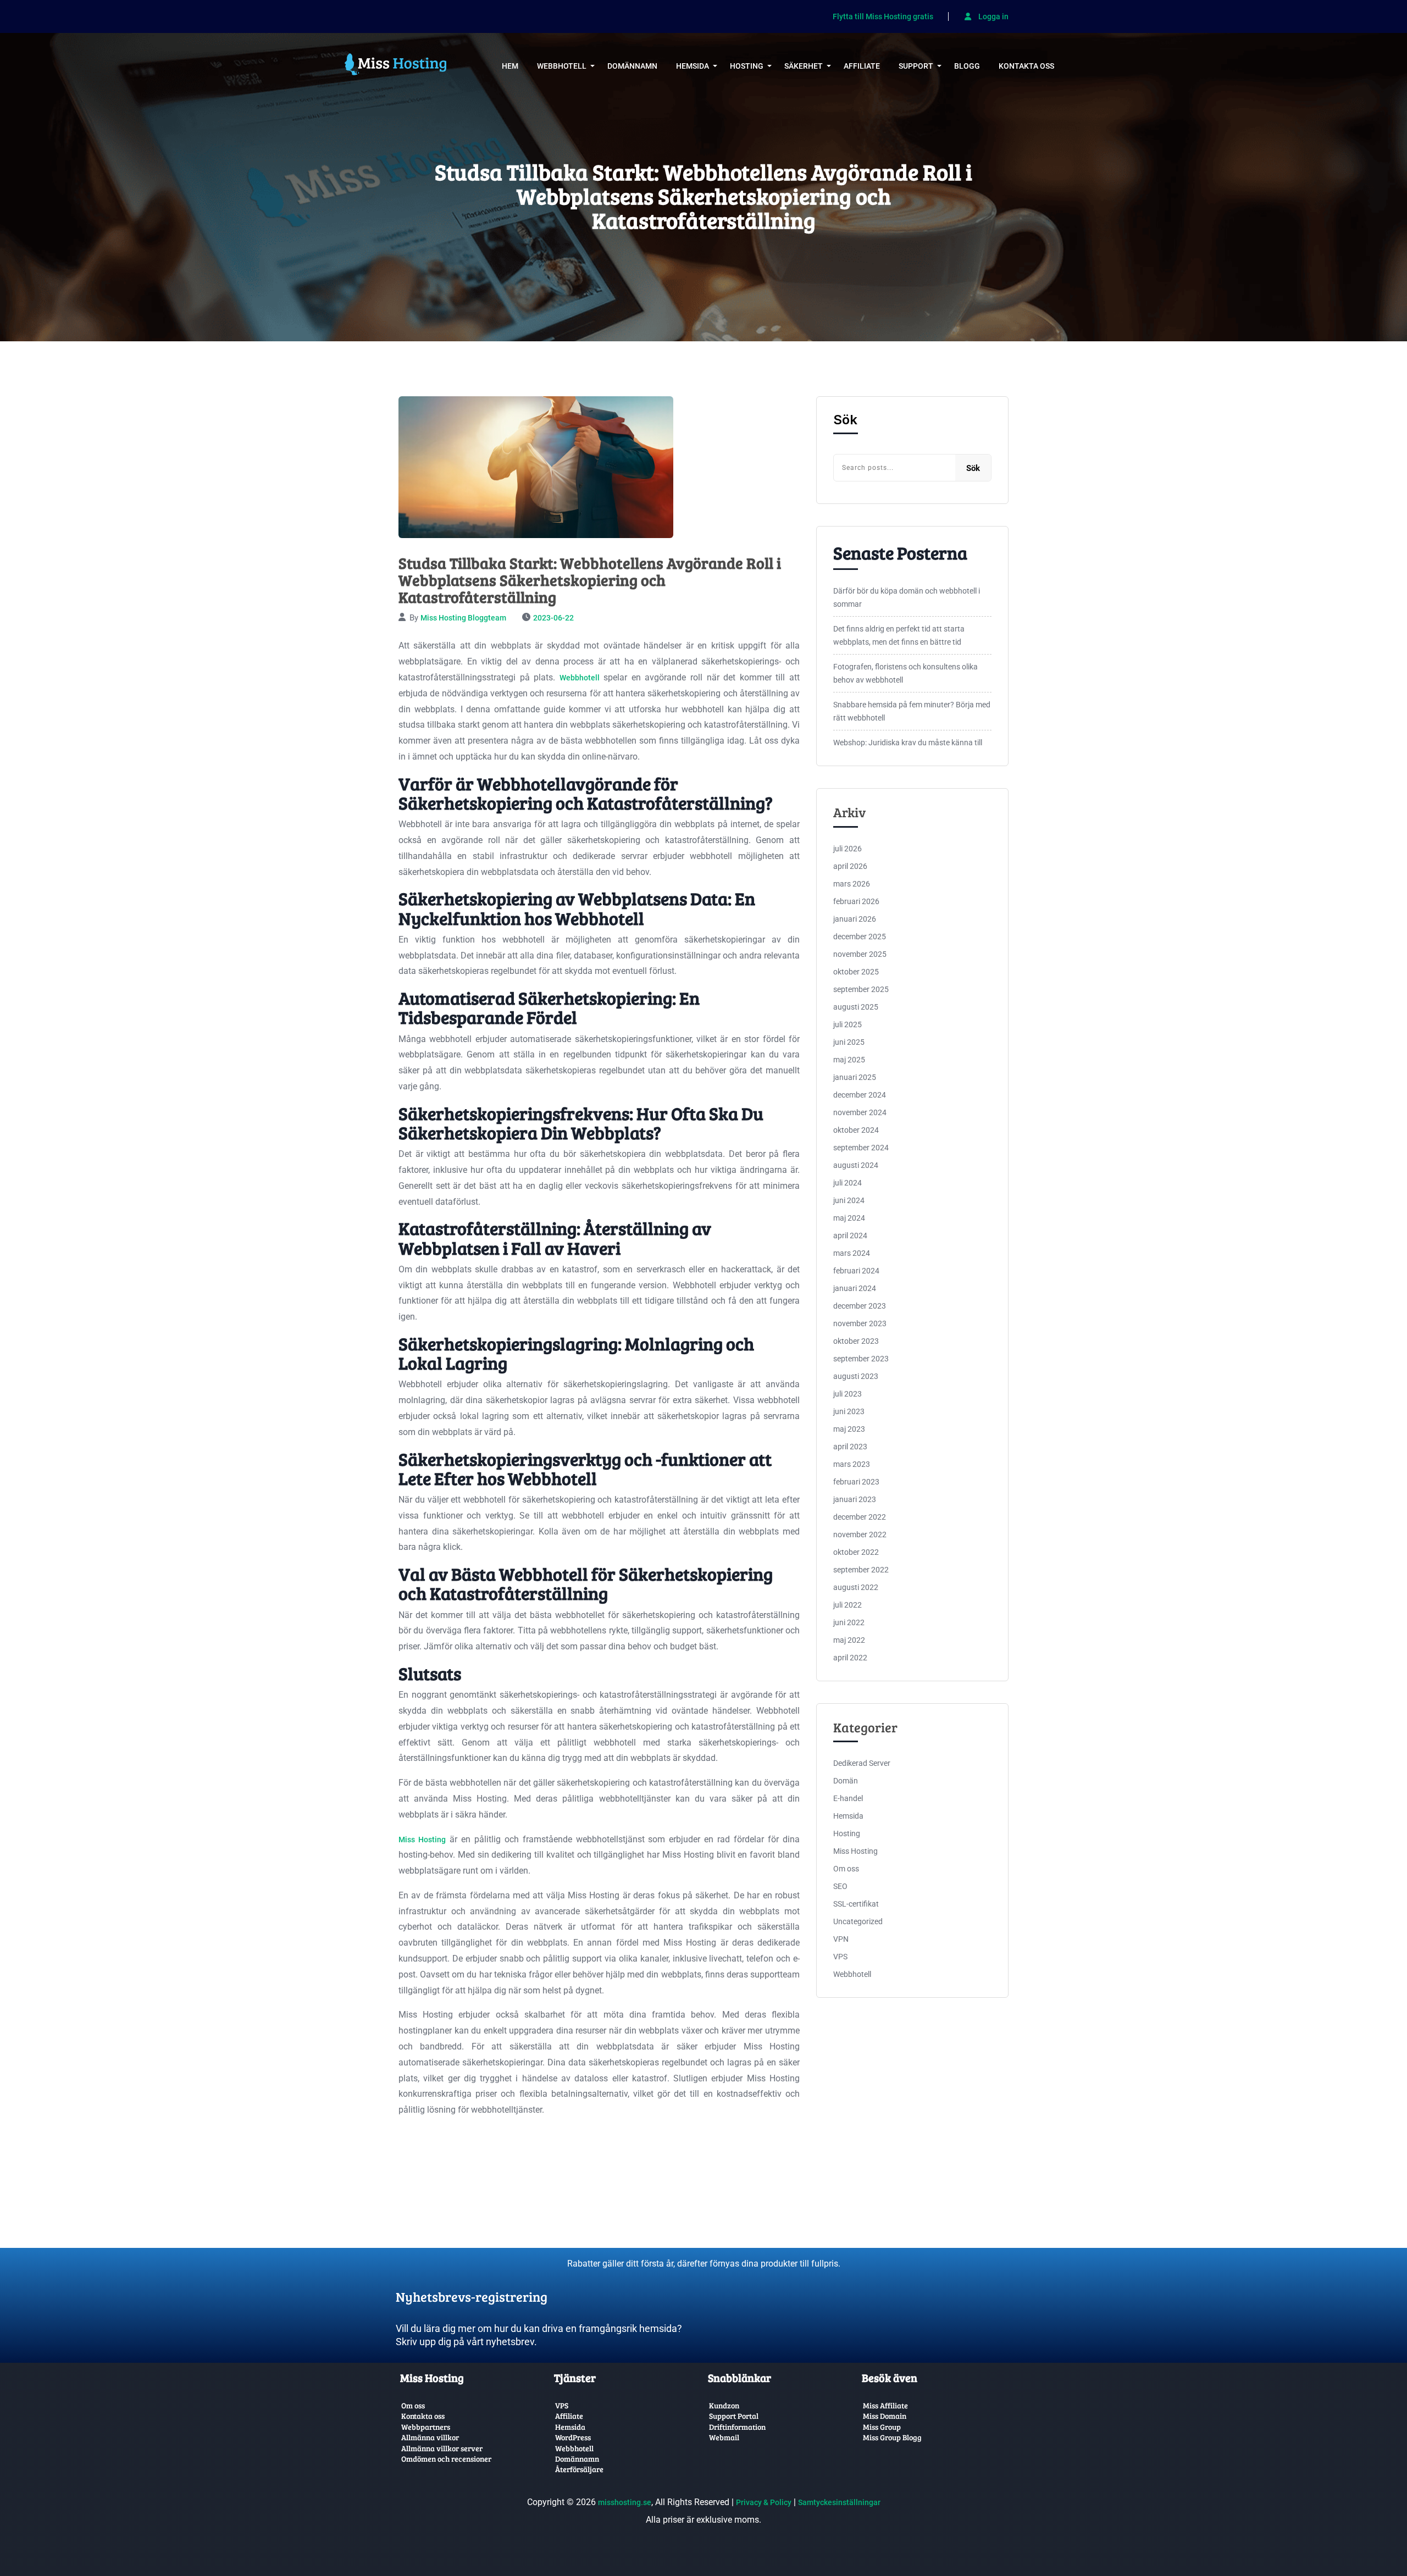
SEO (840, 1886)
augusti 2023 (856, 1376)
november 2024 (860, 1112)
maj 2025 (849, 1060)
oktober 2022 (856, 1552)
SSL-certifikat (856, 1904)
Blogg (967, 66)
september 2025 (861, 989)
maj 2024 (849, 1218)
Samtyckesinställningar (839, 2502)
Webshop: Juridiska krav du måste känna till (908, 743)
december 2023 (860, 1306)
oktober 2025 (856, 972)
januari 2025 (855, 1077)
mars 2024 (852, 1253)
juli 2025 (847, 1024)
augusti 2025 (856, 1007)
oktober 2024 (856, 1130)
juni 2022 (849, 1622)
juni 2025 (849, 1042)
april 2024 (850, 1236)
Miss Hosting (422, 1840)
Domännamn (632, 66)
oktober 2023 (856, 1341)
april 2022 (850, 1658)
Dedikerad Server (862, 1763)
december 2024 (860, 1095)
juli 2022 (847, 1605)
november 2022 (860, 1534)
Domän (846, 1781)
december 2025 (860, 937)
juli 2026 (847, 849)
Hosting (747, 66)
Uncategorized (858, 1921)
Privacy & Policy (764, 2502)
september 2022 (861, 1570)
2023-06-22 (553, 618)
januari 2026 (855, 919)
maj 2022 (849, 1640)
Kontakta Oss (1026, 66)
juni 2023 (849, 1411)
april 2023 (850, 1447)
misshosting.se (625, 2502)
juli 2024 (847, 1183)
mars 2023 (852, 1464)
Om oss (846, 1869)
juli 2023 (847, 1394)
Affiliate (862, 66)
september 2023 (861, 1359)
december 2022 (860, 1517)
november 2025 (860, 954)
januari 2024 (855, 1288)
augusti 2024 (856, 1165)
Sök (845, 420)
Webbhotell (562, 66)
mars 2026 (852, 884)
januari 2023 (855, 1499)
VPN (841, 1939)
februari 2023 (856, 1482)
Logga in (993, 16)
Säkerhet (804, 66)
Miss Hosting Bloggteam (463, 618)
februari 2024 (856, 1271)
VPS (840, 1957)
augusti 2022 (856, 1587)
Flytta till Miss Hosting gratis (883, 17)
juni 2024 (849, 1200)
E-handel (848, 1798)
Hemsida (693, 66)
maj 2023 (849, 1429)
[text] (547, 2288)
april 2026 (850, 866)
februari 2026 (856, 901)
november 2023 (860, 1323)
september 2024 (861, 1148)
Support (916, 66)
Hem (510, 66)
